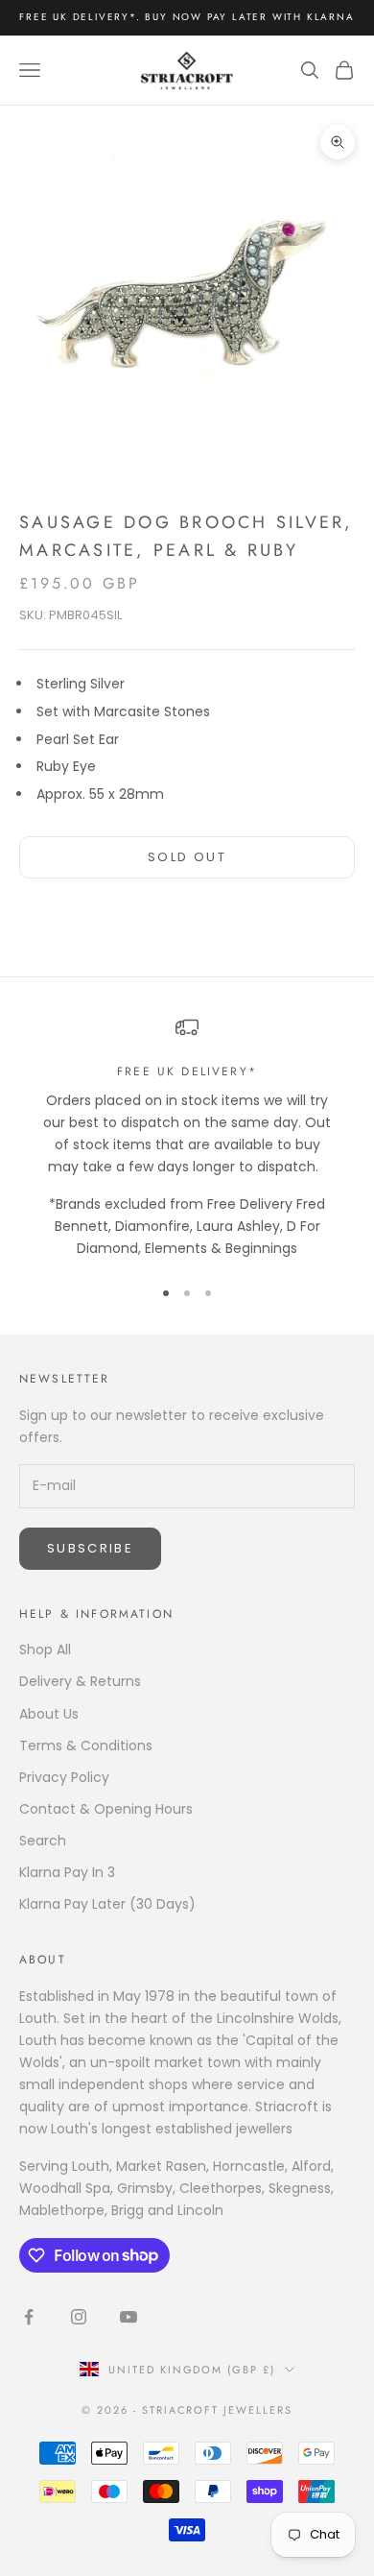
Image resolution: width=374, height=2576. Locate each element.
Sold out (187, 857)
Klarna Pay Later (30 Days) (107, 1904)
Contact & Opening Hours (106, 1809)
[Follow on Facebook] (29, 2317)
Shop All (45, 1649)
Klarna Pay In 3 (67, 1872)
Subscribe (90, 1548)
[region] (187, 1138)
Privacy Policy (64, 1777)
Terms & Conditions (86, 1745)
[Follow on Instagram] (79, 2317)
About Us (49, 1714)
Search (43, 1841)
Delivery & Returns (80, 1681)
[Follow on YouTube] (129, 2317)
